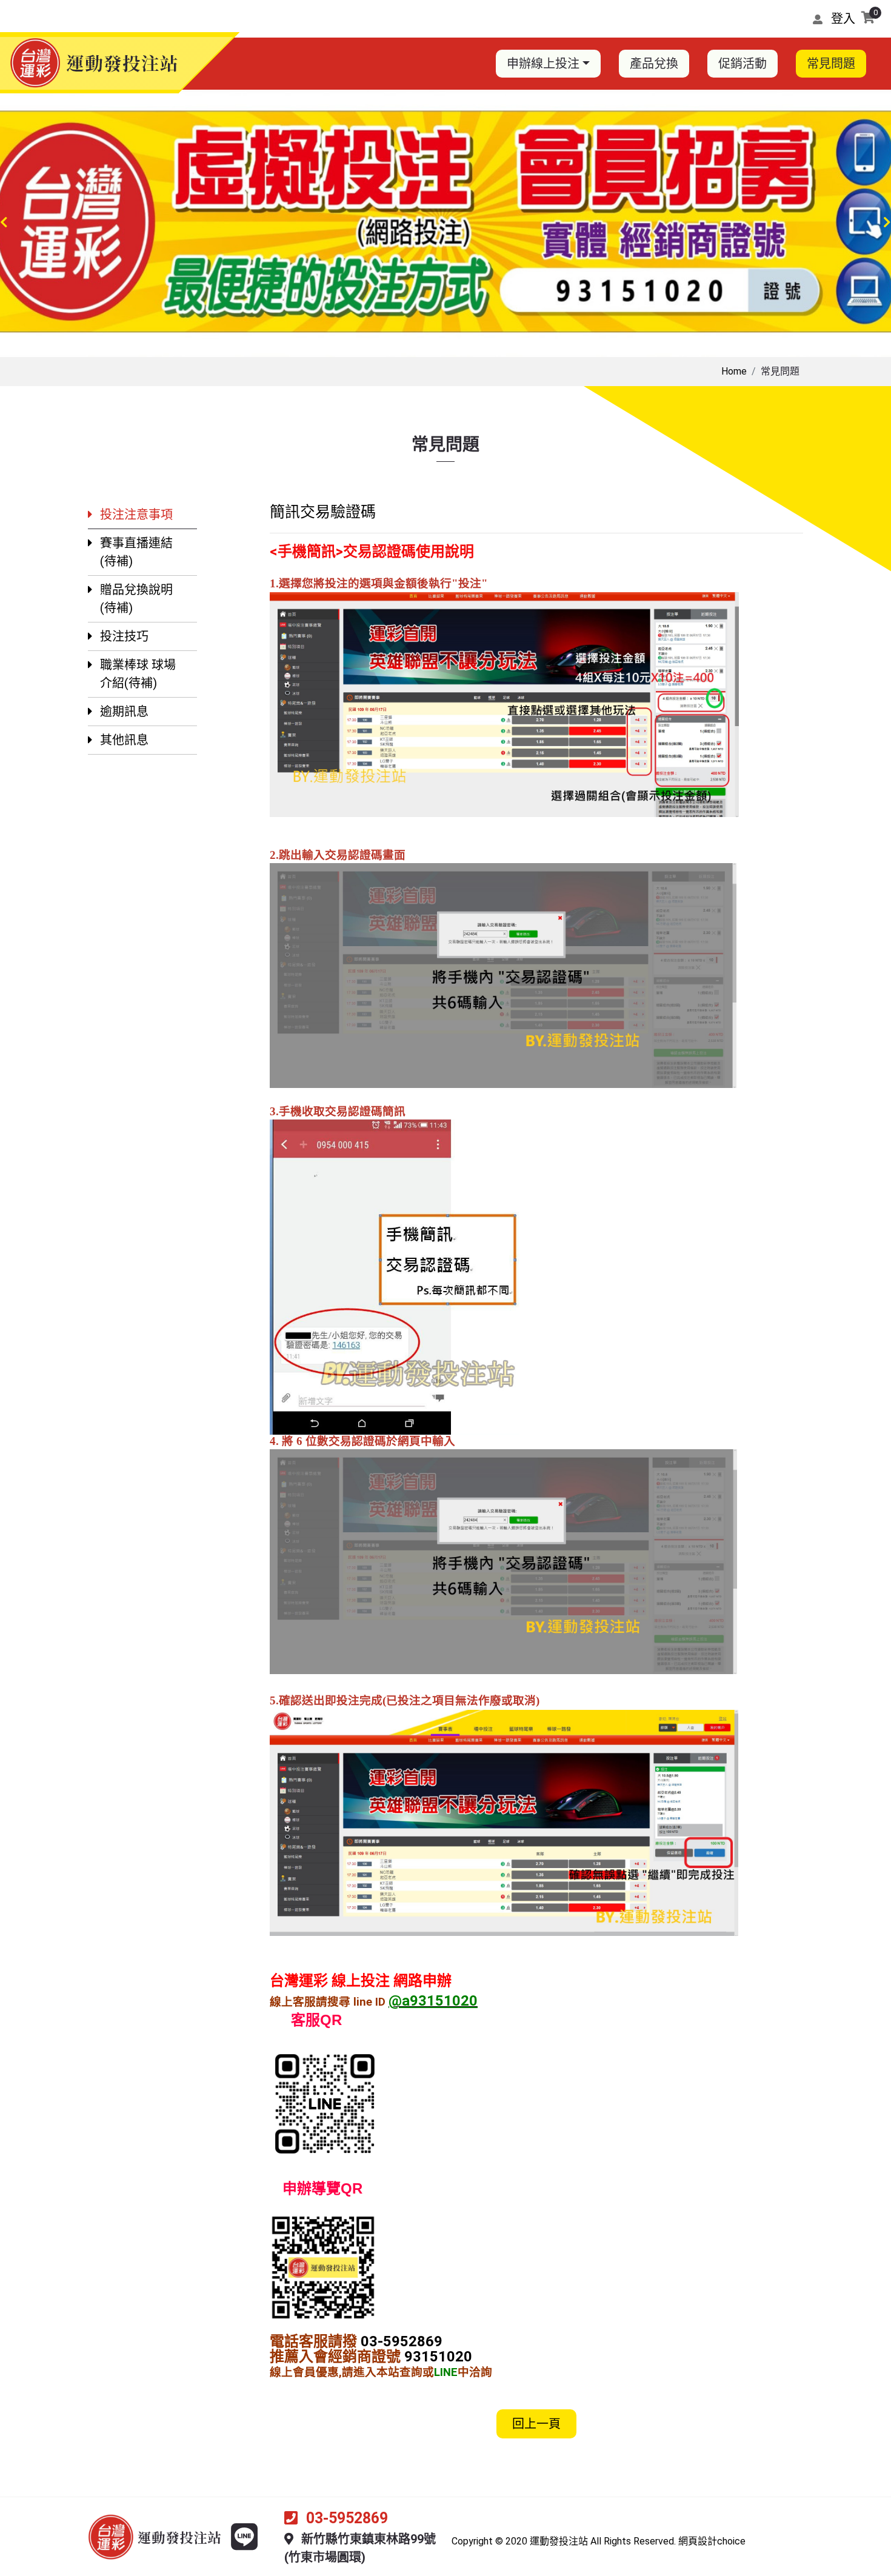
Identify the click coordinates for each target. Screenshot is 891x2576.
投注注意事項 (136, 515)
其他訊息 (124, 740)
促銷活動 (743, 64)
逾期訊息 (124, 712)
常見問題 (831, 64)
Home (734, 371)
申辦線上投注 (543, 64)
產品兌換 (654, 64)
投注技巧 (124, 636)
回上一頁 (536, 2424)
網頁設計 (698, 2541)
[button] (4, 224)
